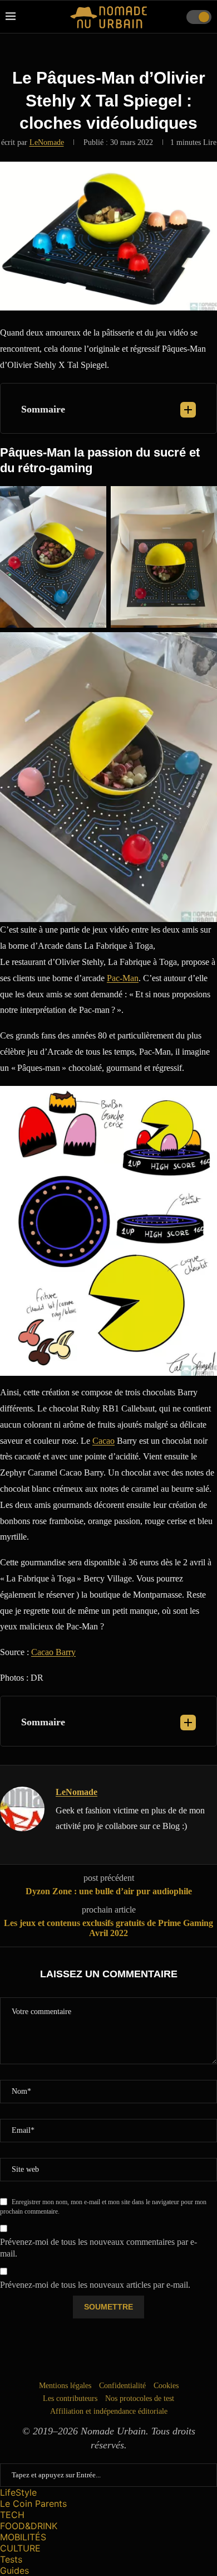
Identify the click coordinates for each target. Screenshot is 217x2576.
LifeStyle (18, 2492)
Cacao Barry (53, 1652)
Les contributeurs (70, 2398)
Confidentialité (122, 2386)
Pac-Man (123, 978)
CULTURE (20, 2548)
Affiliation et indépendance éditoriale (109, 2411)
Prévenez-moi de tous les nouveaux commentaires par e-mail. (98, 2248)
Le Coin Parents (33, 2504)
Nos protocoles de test (140, 2398)
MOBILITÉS (23, 2537)
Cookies (166, 2386)
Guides (14, 2570)
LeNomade (47, 142)
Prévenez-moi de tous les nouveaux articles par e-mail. (95, 2285)
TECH (12, 2515)
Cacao (103, 1441)
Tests (11, 2559)
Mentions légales (65, 2386)
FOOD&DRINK (29, 2526)
